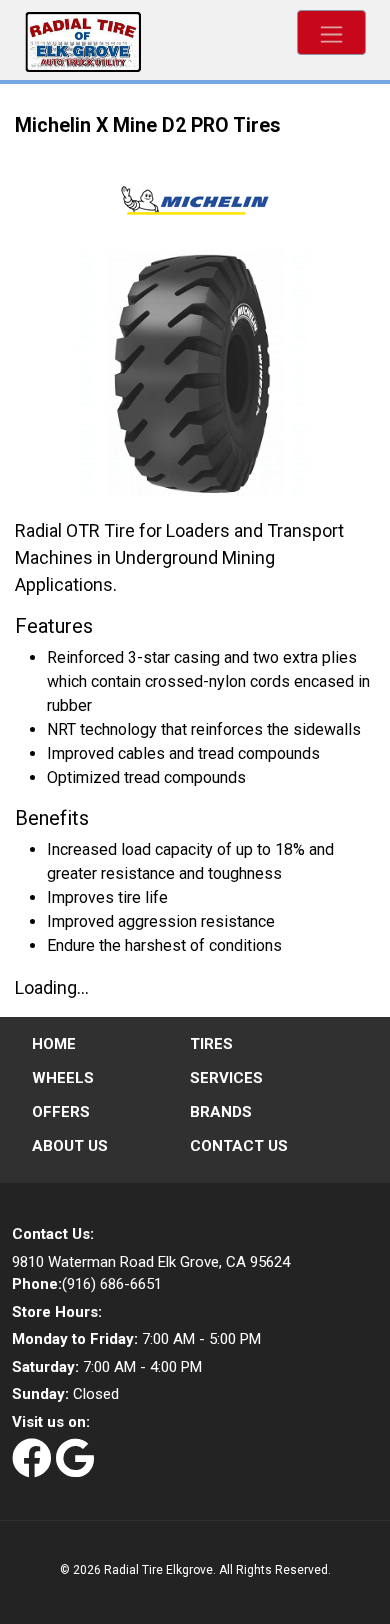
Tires (211, 1044)
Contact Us (239, 1146)
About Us (70, 1146)
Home (54, 1044)
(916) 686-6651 (87, 1284)
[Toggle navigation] (331, 32)
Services (226, 1078)
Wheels (63, 1078)
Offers (61, 1112)
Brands (221, 1112)
